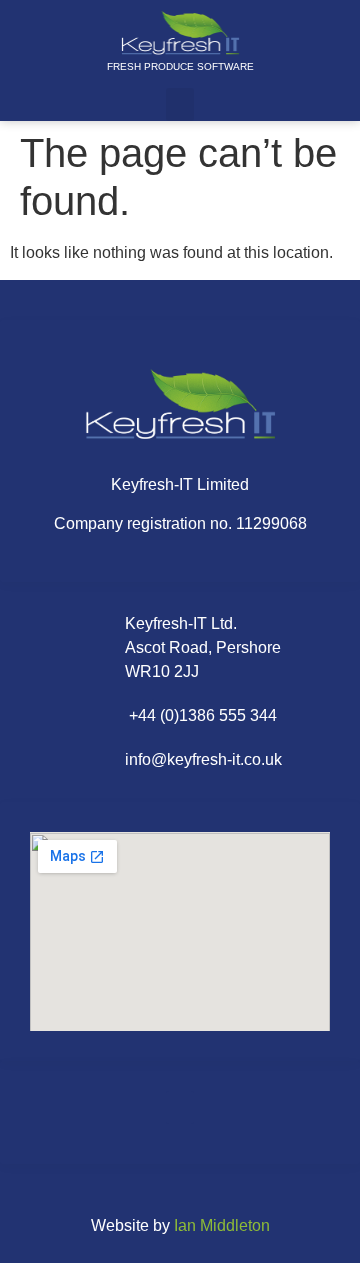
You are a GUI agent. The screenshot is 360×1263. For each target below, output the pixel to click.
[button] (180, 104)
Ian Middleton (222, 1225)
